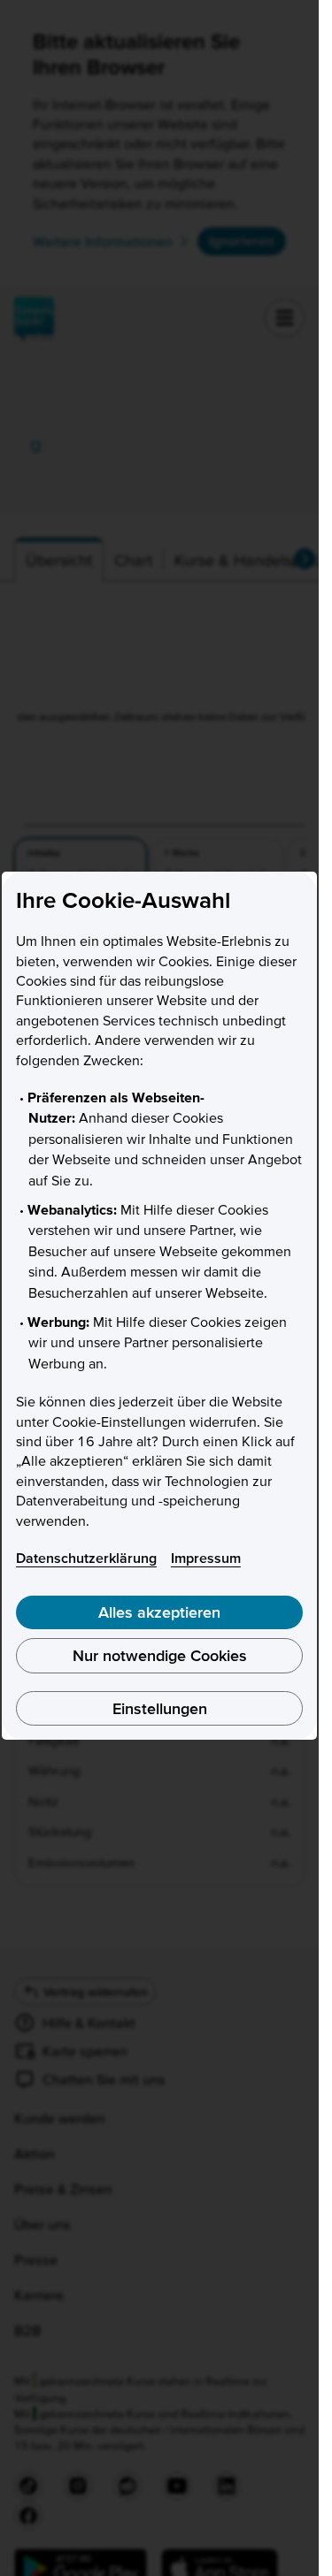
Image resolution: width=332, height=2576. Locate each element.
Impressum (206, 1558)
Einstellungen (160, 1708)
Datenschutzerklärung (86, 1558)
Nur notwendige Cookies (160, 1655)
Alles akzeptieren (159, 1612)
